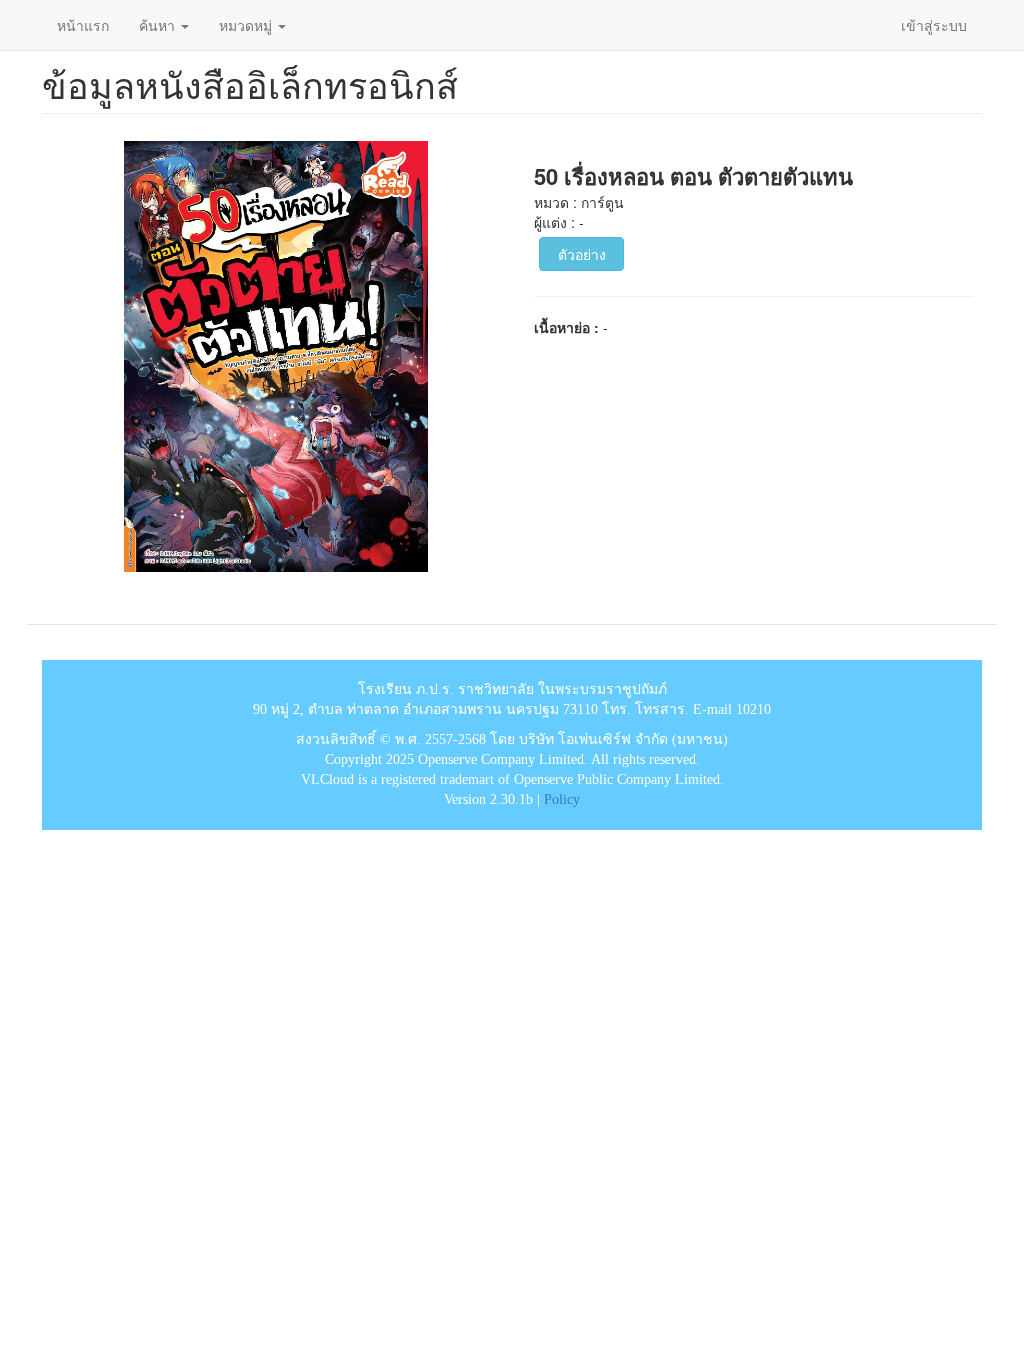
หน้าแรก (83, 25)
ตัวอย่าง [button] (582, 254)
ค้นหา (159, 25)
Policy (562, 799)
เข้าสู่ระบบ (934, 25)
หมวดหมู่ (247, 25)
